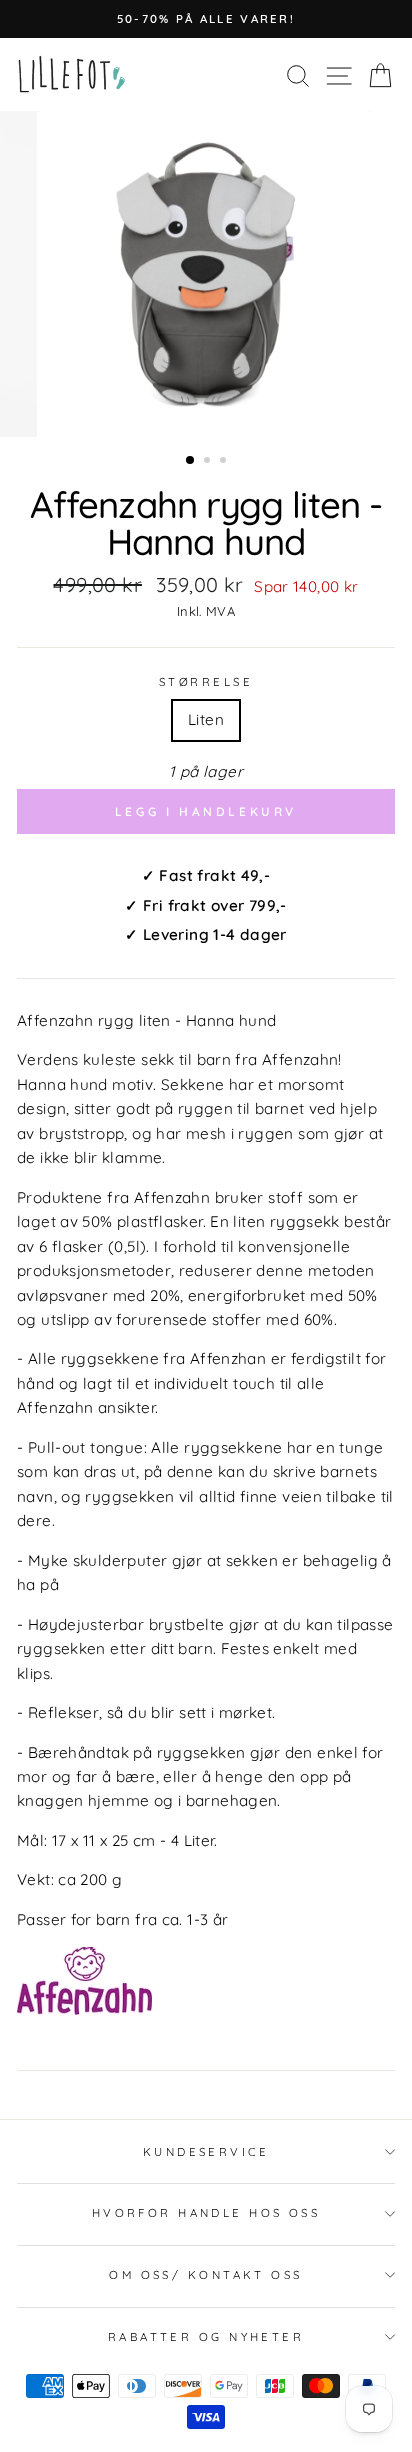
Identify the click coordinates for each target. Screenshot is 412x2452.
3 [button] (225, 462)
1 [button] (191, 461)
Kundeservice (206, 2152)
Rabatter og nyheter (206, 2337)
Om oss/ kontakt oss (205, 2275)
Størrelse (206, 682)
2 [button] (209, 462)
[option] (206, 19)
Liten (206, 719)
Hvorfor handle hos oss (206, 2213)
